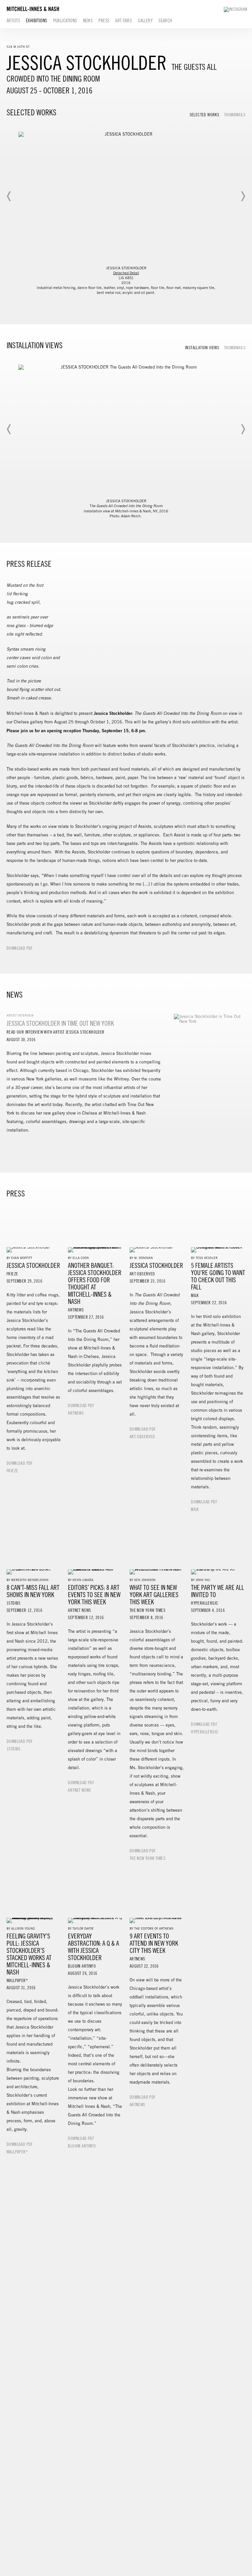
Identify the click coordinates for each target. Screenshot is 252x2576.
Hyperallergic (205, 1732)
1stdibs (14, 1749)
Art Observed (142, 1437)
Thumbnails (235, 115)
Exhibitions (37, 21)
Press (104, 21)
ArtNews (76, 1413)
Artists (13, 21)
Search (165, 21)
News (88, 21)
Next (243, 196)
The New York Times (147, 1859)
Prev (9, 196)
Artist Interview (20, 1015)
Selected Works (204, 115)
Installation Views (202, 348)
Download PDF (20, 948)
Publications (65, 21)
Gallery (145, 21)
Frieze (12, 1471)
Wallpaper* (17, 2152)
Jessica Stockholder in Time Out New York (60, 1023)
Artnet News (79, 1790)
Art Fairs (124, 21)
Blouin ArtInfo (82, 2146)
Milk (195, 1510)
